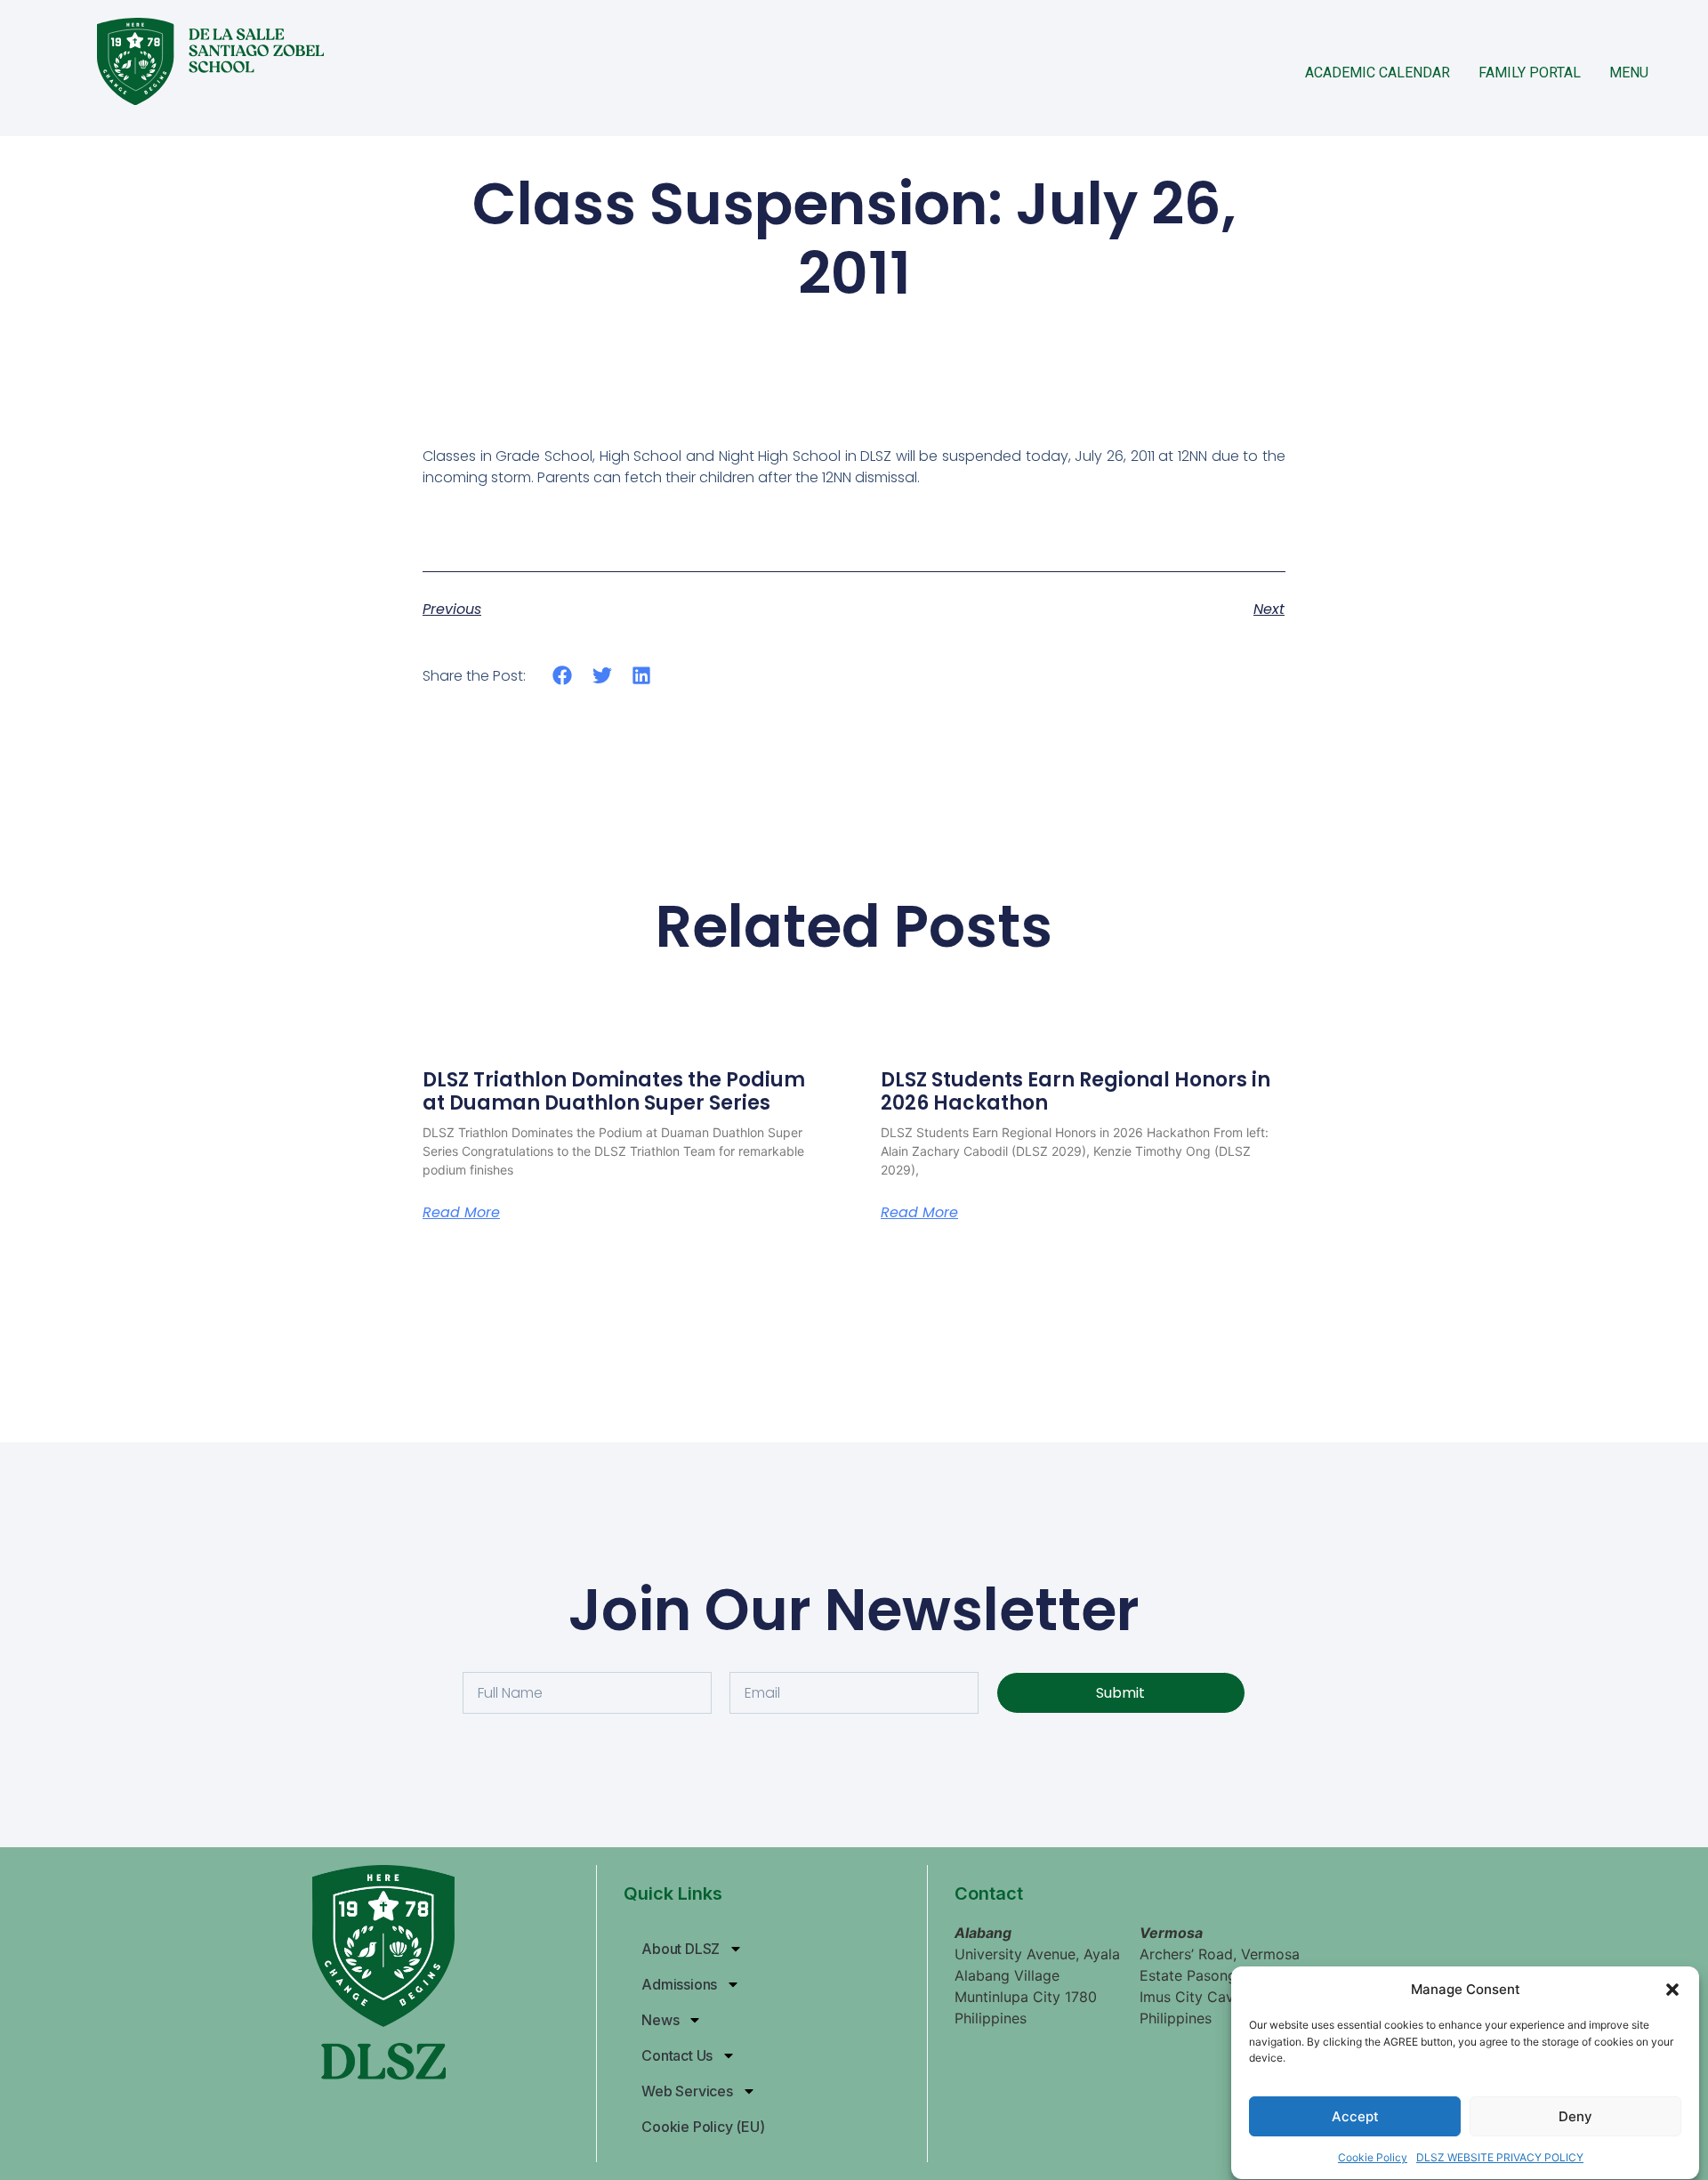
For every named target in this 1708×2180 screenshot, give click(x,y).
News (660, 2020)
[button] (1672, 1990)
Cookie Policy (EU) (703, 2127)
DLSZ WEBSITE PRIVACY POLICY (1500, 2157)
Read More (461, 1213)
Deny (1575, 2116)
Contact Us (677, 2055)
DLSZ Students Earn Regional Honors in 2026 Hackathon (1076, 1091)
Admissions (679, 1984)
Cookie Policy (1373, 2157)
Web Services (687, 2091)
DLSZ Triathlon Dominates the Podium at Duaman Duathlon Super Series (614, 1091)
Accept (1355, 2116)
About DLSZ (681, 1949)
